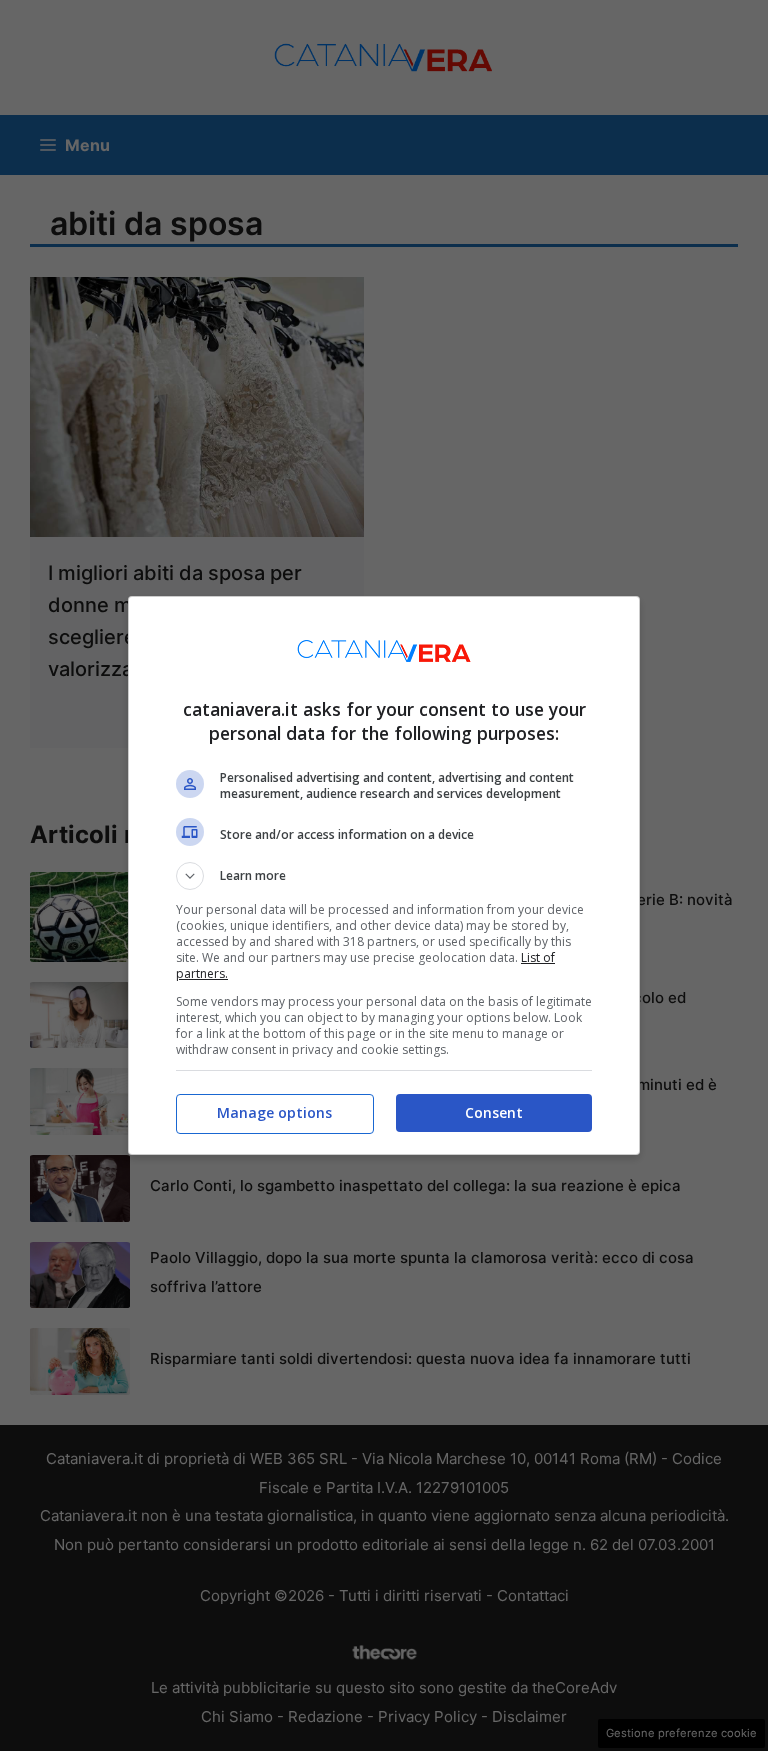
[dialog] (384, 875)
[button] (384, 876)
